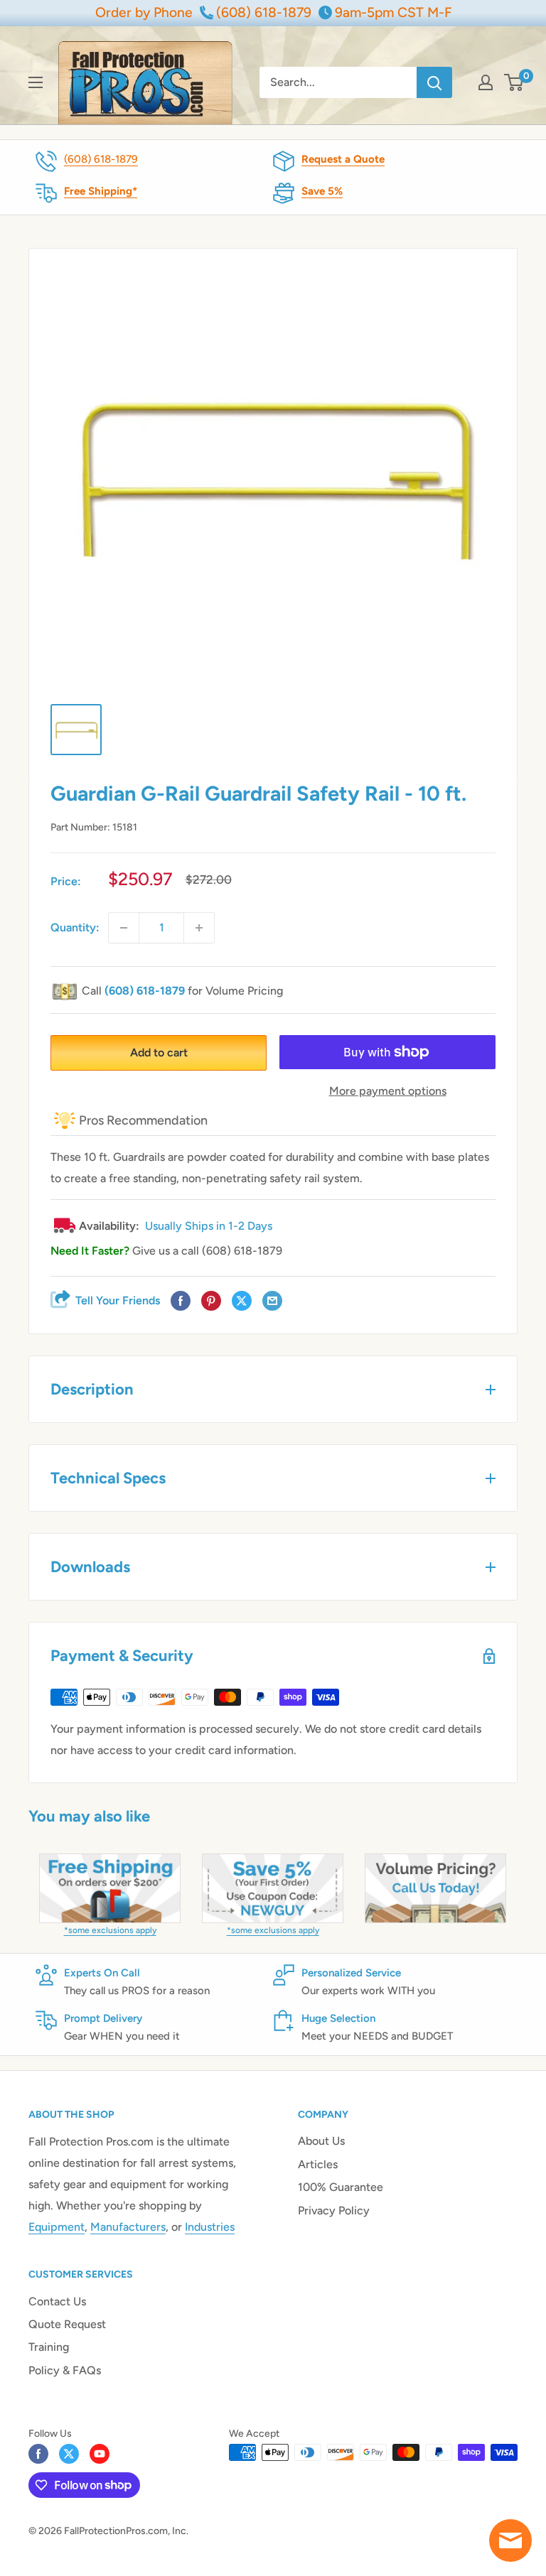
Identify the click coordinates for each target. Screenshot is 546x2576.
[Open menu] (36, 82)
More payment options (388, 1091)
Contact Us (57, 2301)
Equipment (57, 2227)
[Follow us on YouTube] (100, 2454)
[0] (514, 82)
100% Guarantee (341, 2187)
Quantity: (75, 927)
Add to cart (159, 1052)
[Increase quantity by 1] (199, 928)
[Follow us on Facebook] (38, 2454)
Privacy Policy (334, 2210)
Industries (210, 2227)
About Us (321, 2141)
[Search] (434, 82)
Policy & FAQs (65, 2370)
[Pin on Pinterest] (211, 1301)
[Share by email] (272, 1301)
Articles (318, 2164)
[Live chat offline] (510, 2540)
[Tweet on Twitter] (242, 1301)
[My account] (486, 82)
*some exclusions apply (110, 1930)
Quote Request (67, 2324)
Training (49, 2347)
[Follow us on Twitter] (69, 2454)
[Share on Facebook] (181, 1301)
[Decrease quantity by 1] (124, 928)
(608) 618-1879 (101, 159)
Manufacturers (128, 2227)
